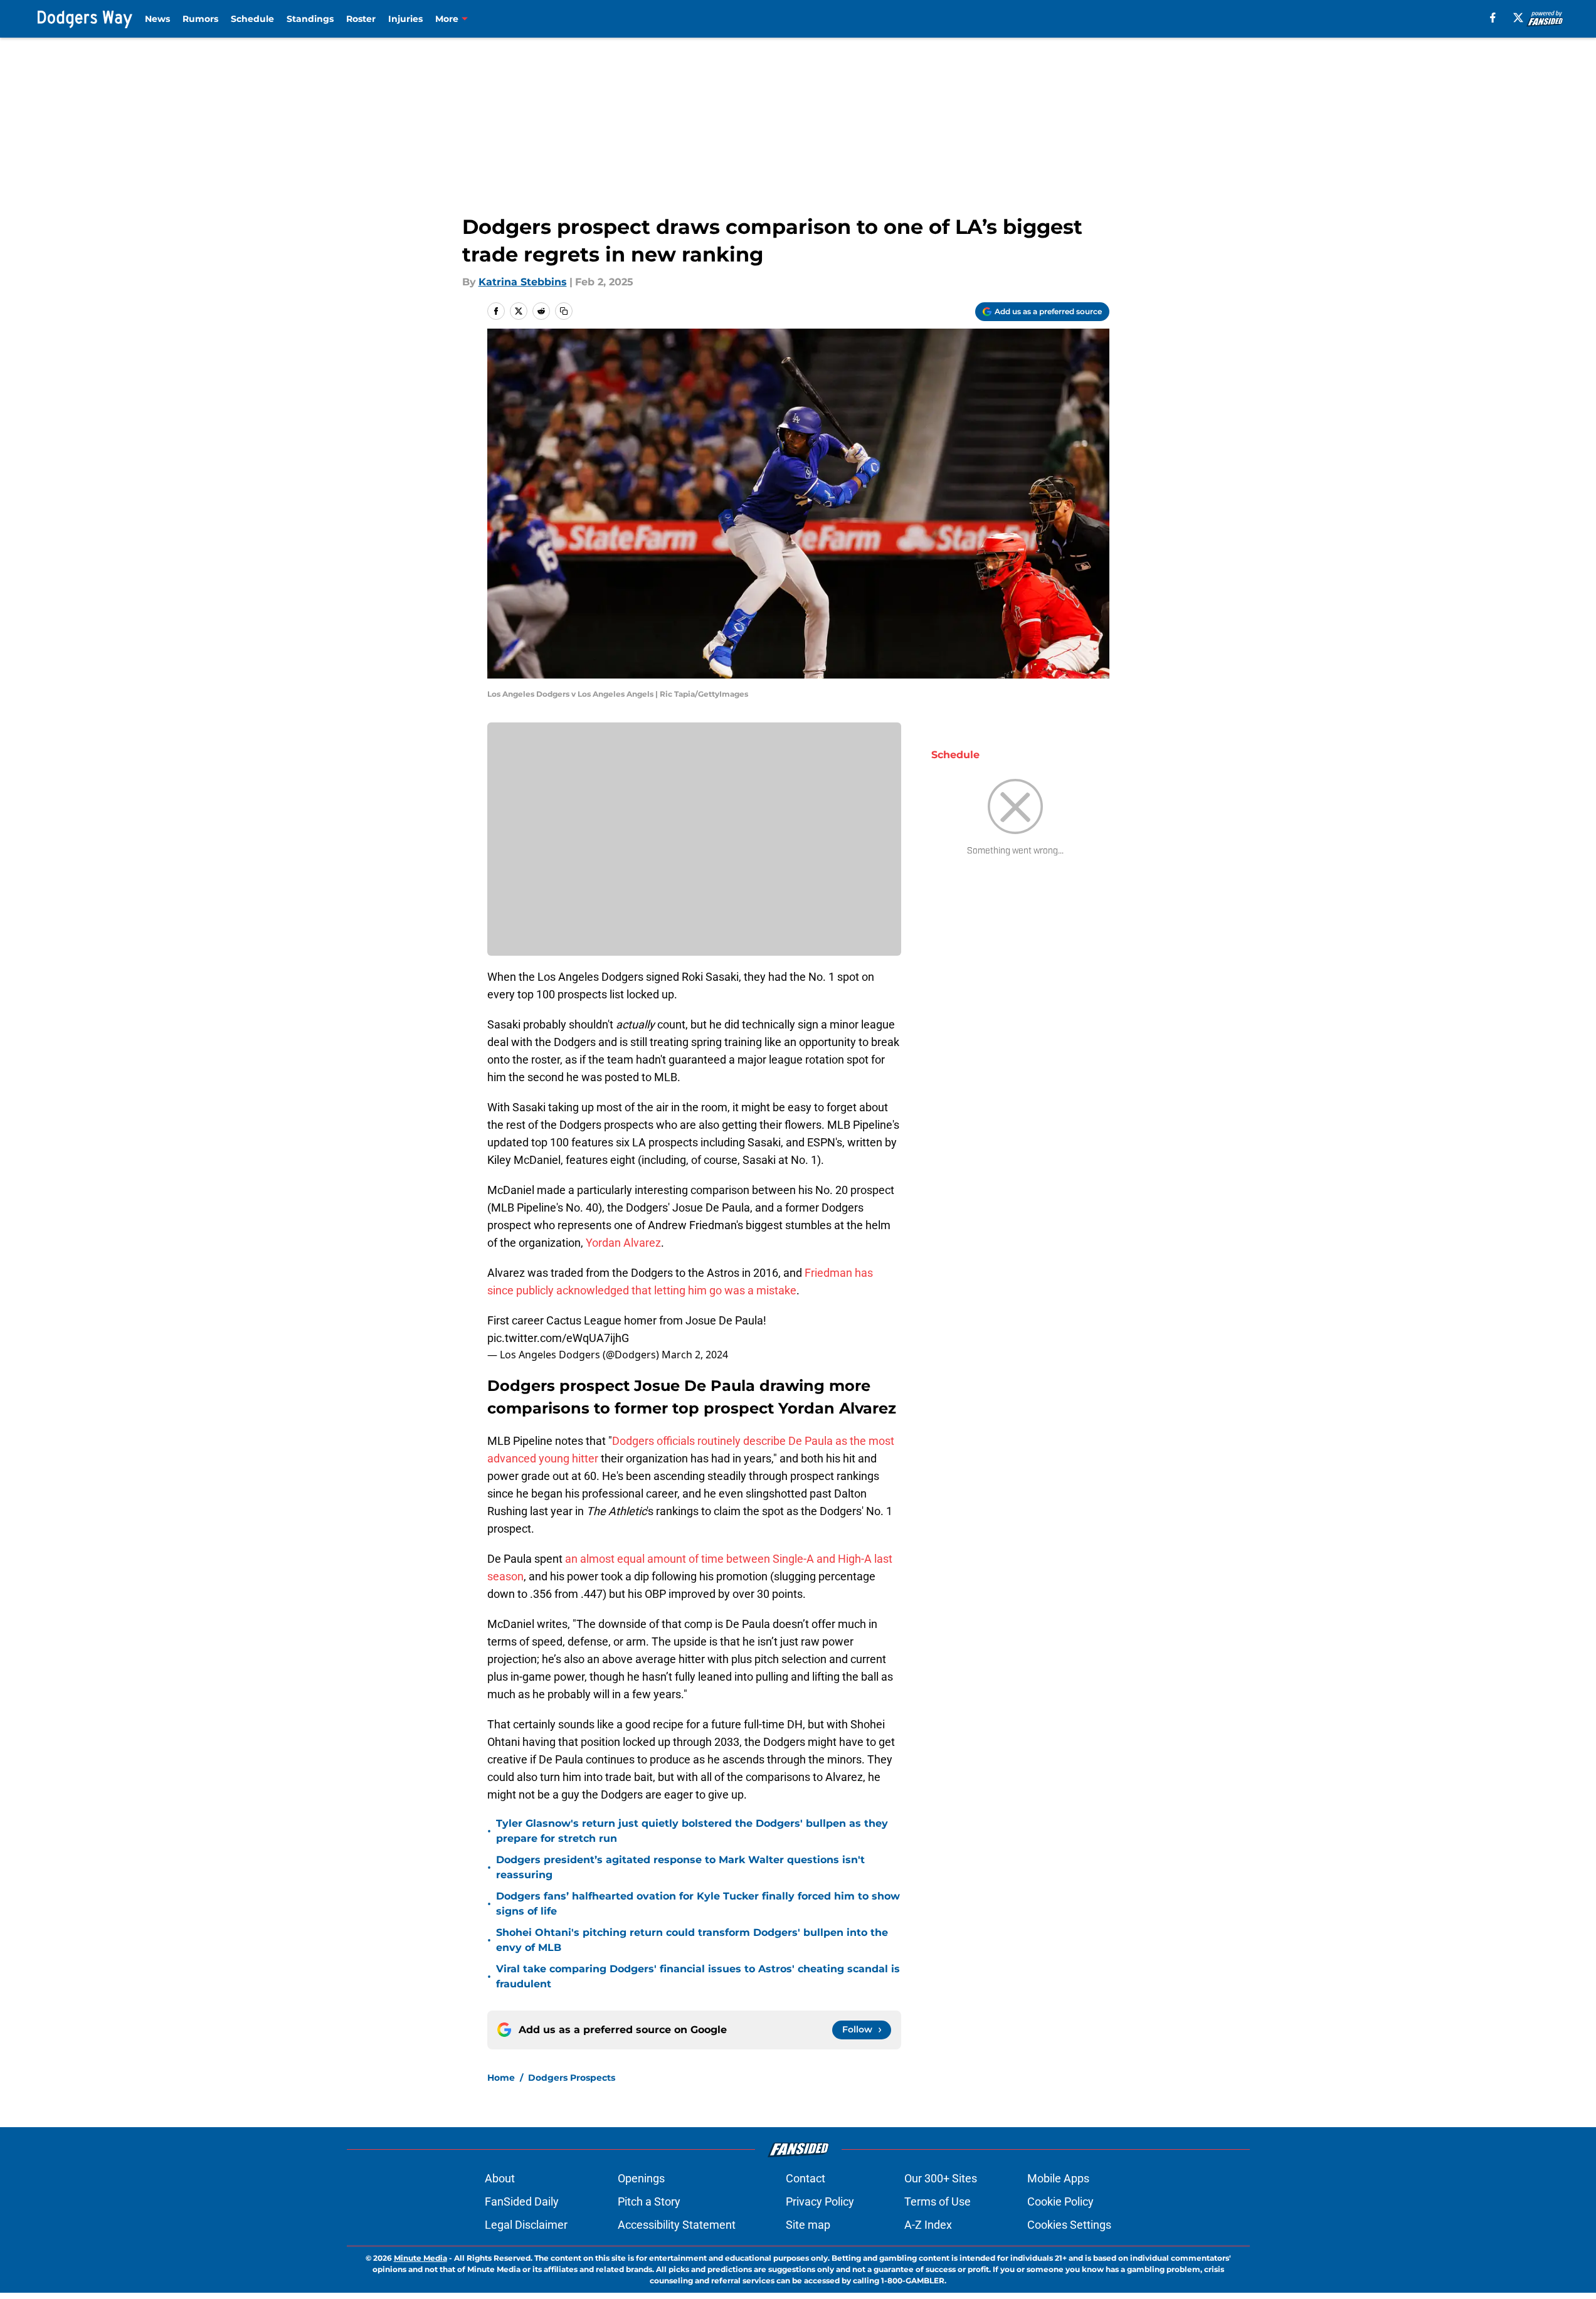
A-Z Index (928, 2225)
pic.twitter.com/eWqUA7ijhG (558, 1338)
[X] (1518, 18)
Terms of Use (938, 2201)
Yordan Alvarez (623, 1243)
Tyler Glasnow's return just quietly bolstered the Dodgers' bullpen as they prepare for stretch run (692, 1831)
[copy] (564, 311)
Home (501, 2078)
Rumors (200, 19)
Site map (808, 2225)
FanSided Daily (522, 2201)
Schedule (252, 19)
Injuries (405, 19)
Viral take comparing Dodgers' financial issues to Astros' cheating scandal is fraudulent (698, 1976)
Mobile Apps (1058, 2178)
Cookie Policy (1060, 2201)
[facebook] (1493, 18)
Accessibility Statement (677, 2225)
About (500, 2178)
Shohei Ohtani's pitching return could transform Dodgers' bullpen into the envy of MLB (692, 1940)
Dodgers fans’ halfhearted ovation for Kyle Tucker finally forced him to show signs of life (698, 1904)
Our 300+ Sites (941, 2178)
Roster (361, 19)
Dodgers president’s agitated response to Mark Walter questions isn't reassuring (680, 1867)
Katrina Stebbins (523, 282)
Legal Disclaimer (526, 2225)
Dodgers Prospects (572, 2078)
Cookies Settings (1069, 2225)
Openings (641, 2178)
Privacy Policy (820, 2201)
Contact (806, 2178)
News (157, 19)
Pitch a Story (649, 2201)
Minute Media (420, 2258)
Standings (310, 19)
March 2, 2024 (695, 1355)
